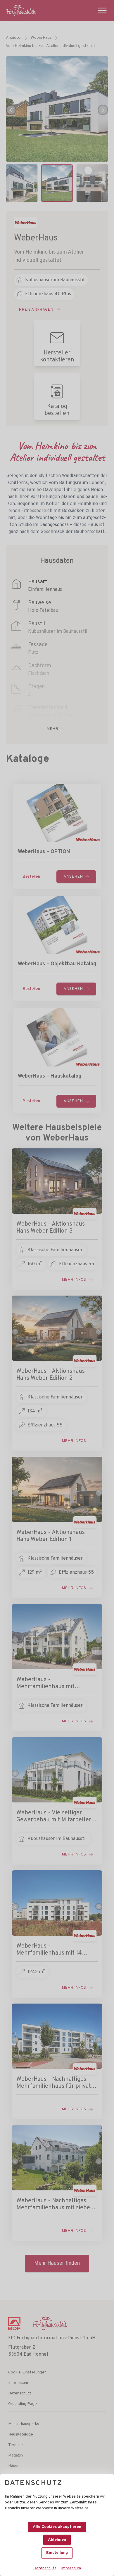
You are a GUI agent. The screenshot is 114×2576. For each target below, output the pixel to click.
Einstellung (57, 2553)
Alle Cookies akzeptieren (57, 2527)
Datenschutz (45, 2568)
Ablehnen (57, 2540)
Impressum (71, 2568)
